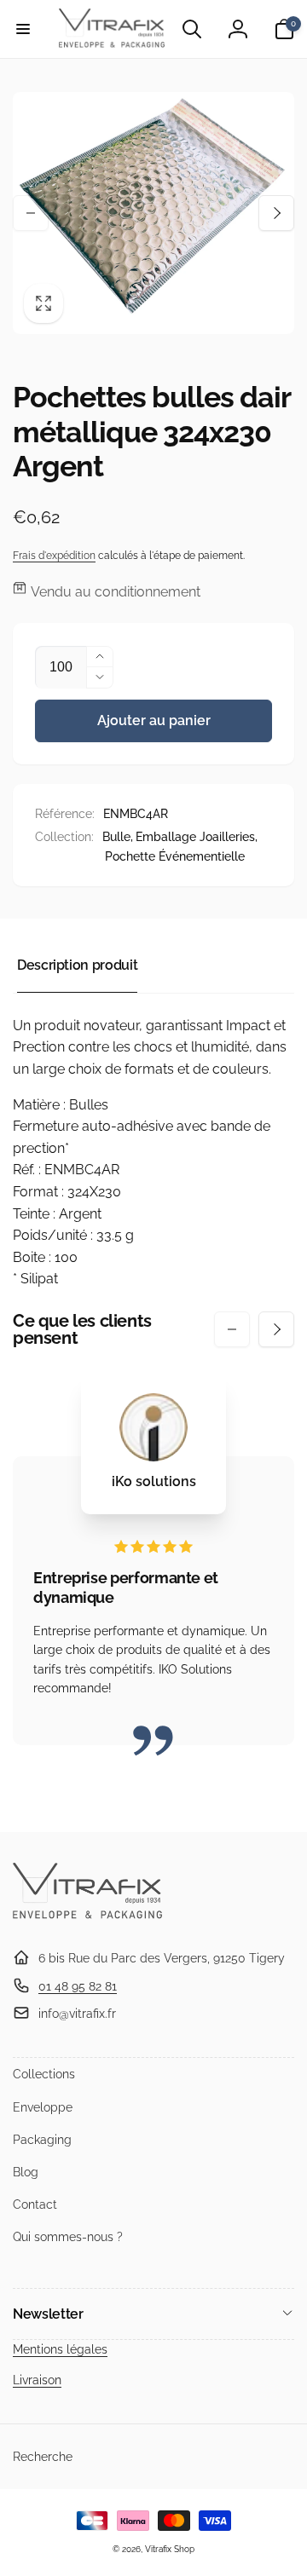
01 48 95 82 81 (78, 1986)
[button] (23, 29)
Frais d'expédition (54, 556)
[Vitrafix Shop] (87, 1917)
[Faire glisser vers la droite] (276, 213)
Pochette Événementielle (175, 856)
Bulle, (118, 837)
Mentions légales (60, 2349)
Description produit (77, 965)
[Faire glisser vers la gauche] (31, 213)
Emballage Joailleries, (197, 837)
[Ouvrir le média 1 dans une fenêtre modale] (153, 213)
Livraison (37, 2380)
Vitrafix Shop (170, 2549)
